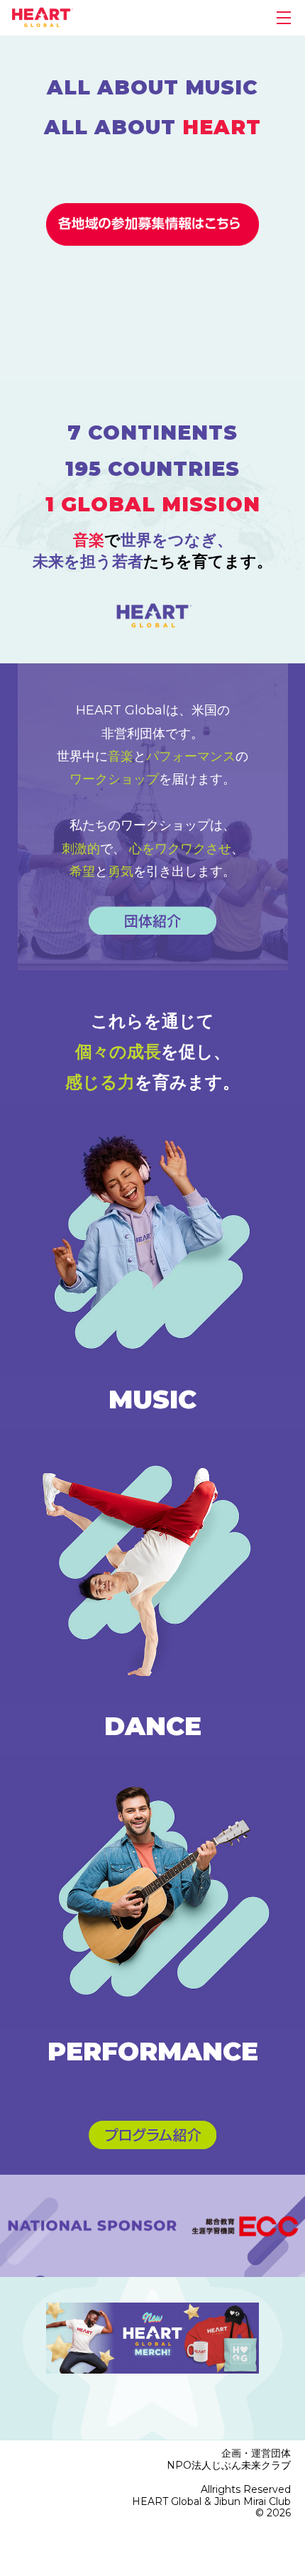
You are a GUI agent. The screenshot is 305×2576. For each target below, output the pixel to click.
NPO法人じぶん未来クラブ (229, 2465)
